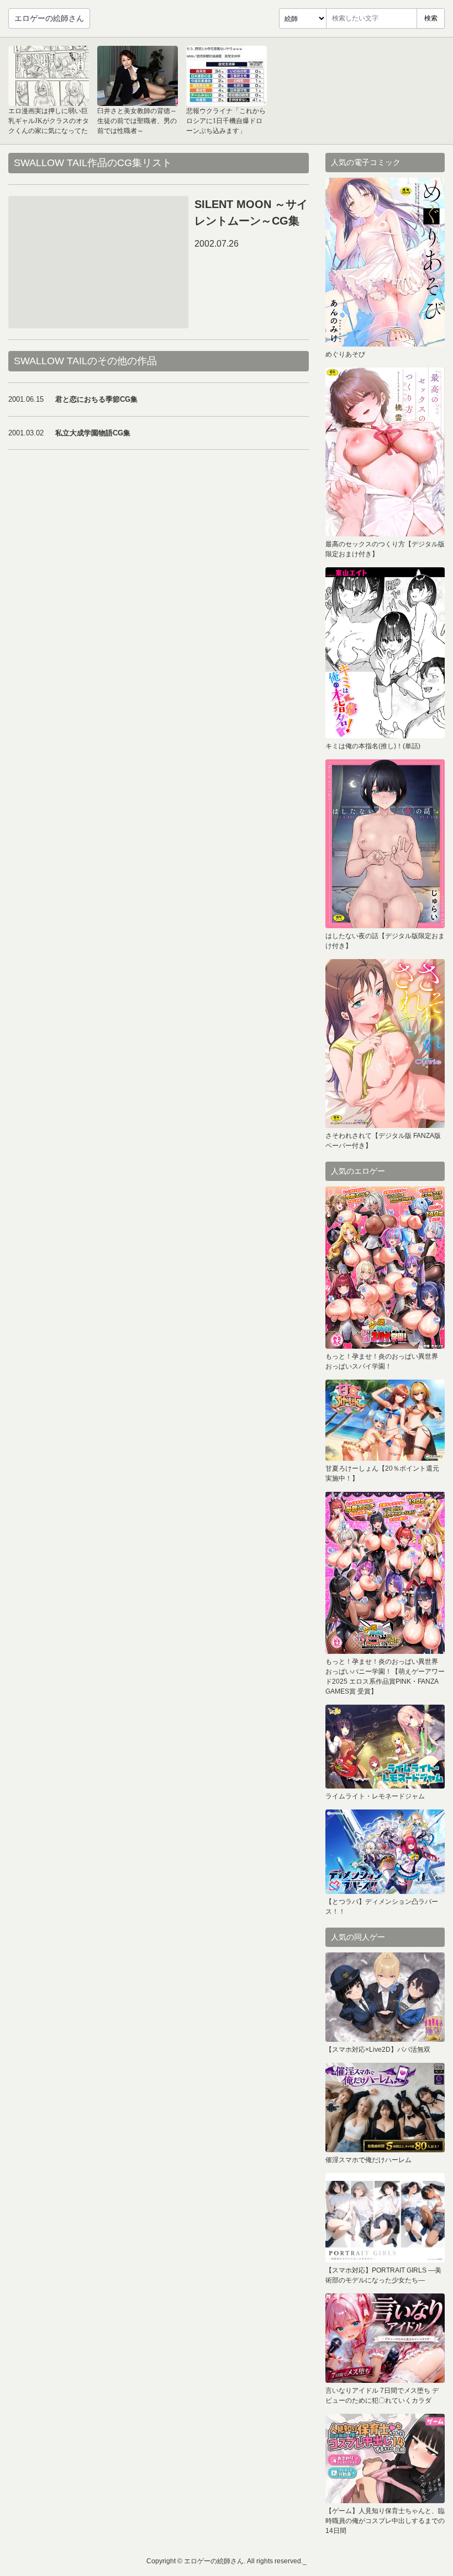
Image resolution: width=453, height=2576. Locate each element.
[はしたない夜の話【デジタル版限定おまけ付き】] (385, 844)
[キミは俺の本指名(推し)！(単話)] (385, 653)
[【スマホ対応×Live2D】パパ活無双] (385, 1997)
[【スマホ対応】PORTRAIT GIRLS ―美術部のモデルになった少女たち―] (385, 2218)
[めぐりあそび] (385, 262)
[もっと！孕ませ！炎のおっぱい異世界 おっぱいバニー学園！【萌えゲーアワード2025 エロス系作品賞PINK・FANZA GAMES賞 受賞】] (385, 1573)
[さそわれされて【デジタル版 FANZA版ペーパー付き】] (385, 1044)
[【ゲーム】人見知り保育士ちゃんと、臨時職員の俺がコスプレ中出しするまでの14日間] (385, 2458)
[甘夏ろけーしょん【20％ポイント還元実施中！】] (385, 1420)
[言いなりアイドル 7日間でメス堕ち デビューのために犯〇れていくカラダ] (385, 2338)
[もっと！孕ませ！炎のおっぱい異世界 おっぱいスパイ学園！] (385, 1268)
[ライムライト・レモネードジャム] (385, 1747)
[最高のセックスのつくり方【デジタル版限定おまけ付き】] (385, 452)
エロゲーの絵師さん (49, 18)
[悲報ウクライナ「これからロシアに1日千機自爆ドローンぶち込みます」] (227, 76)
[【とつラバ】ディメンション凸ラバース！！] (385, 1852)
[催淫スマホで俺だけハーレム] (385, 2107)
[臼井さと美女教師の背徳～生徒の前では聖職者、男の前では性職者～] (138, 76)
